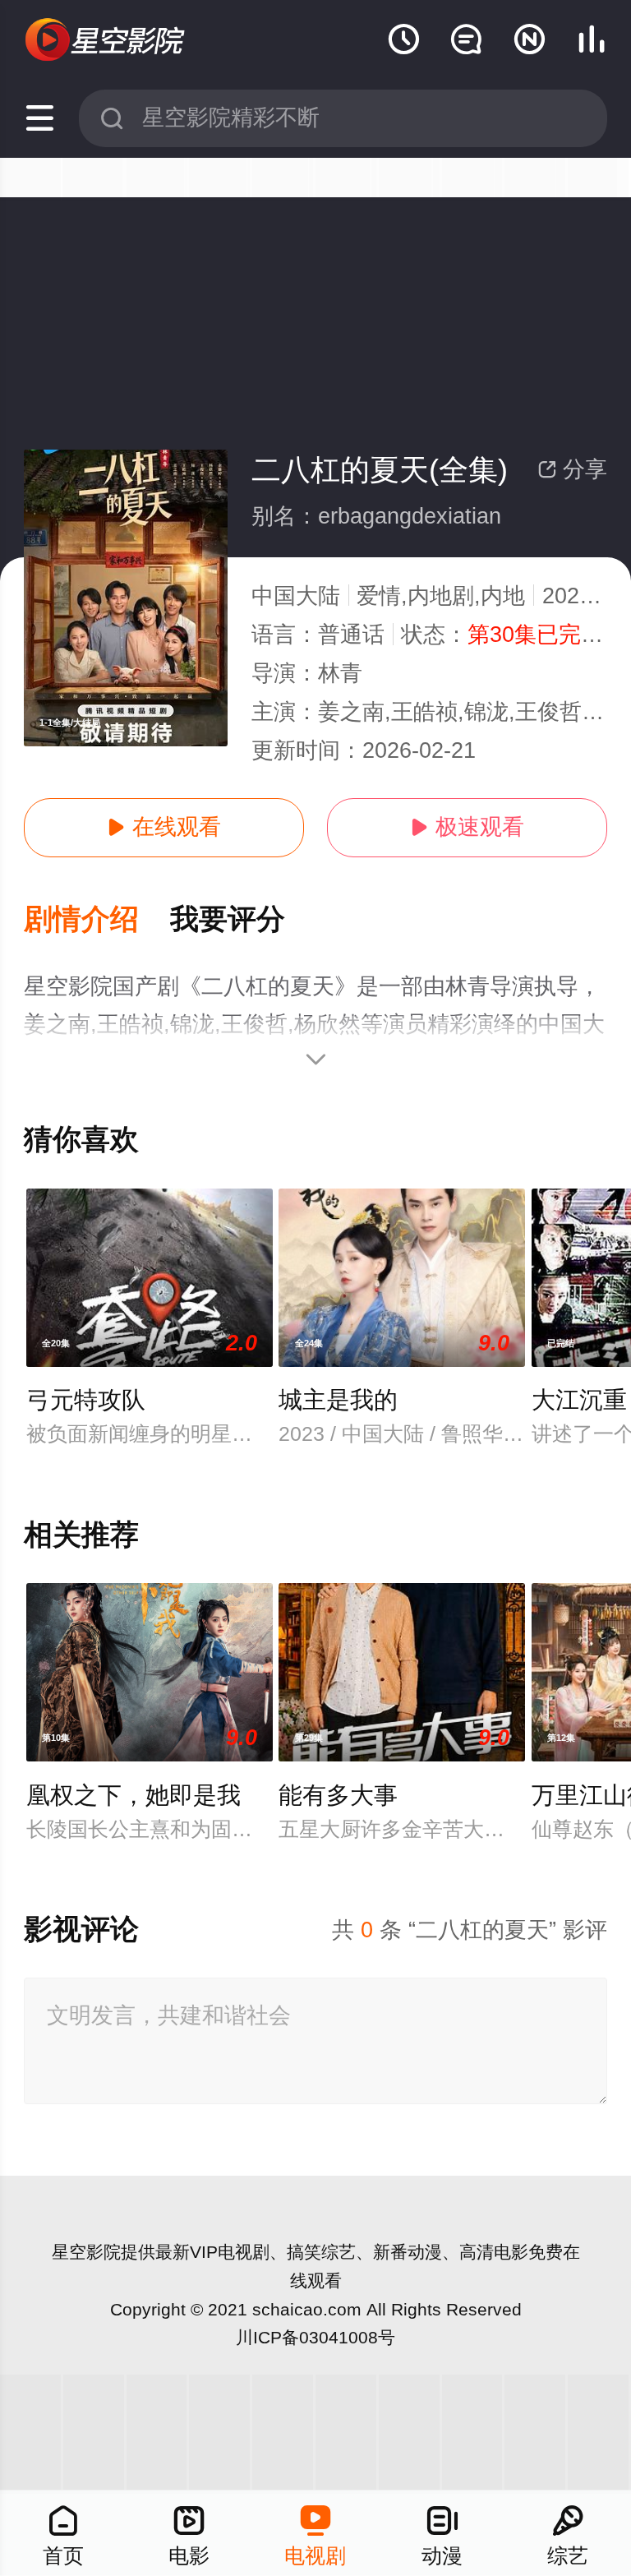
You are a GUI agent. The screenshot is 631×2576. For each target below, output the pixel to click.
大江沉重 (579, 1400)
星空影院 (86, 2252)
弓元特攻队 (86, 1400)
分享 (572, 469)
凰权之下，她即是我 (134, 1795)
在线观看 (164, 827)
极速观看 (467, 827)
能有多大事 (338, 1795)
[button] (97, 920)
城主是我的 (338, 1400)
